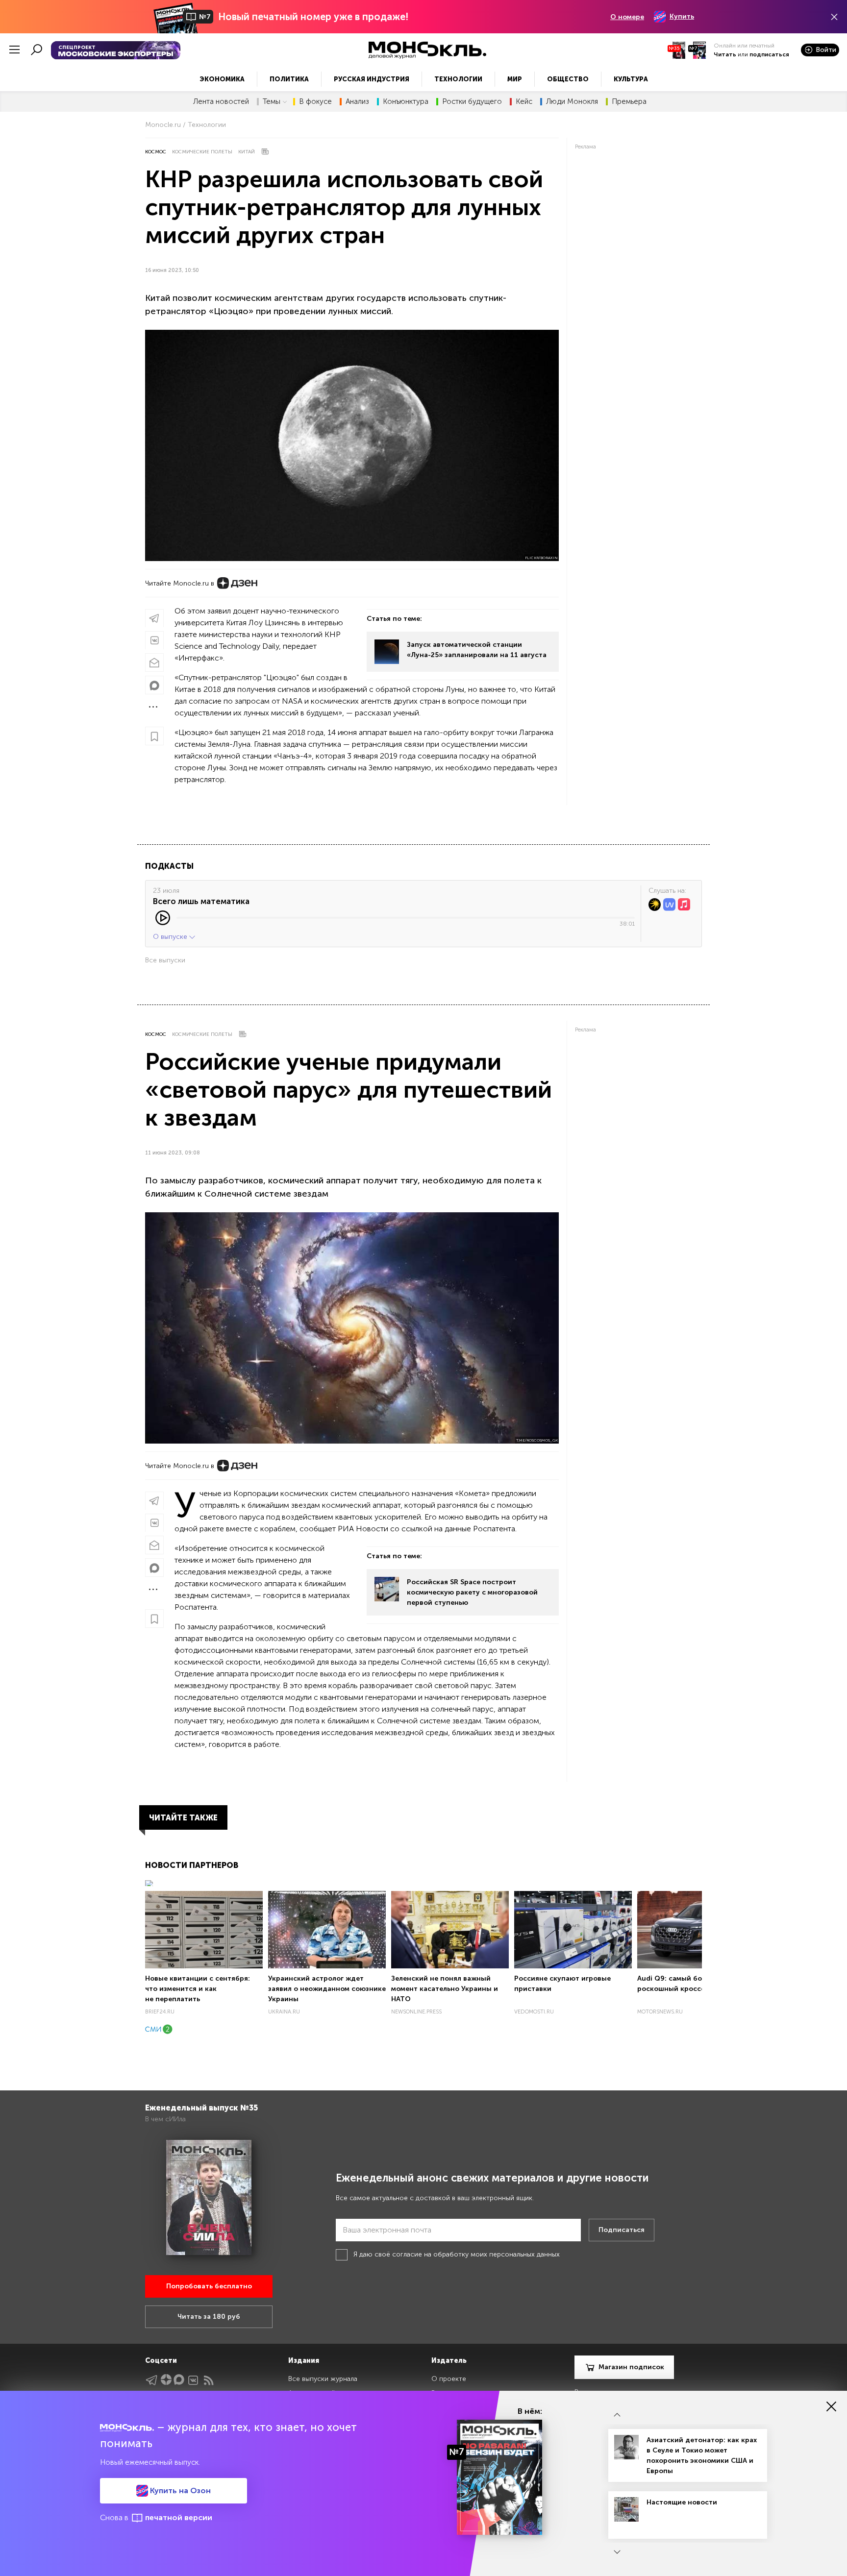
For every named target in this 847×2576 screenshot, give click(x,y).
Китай (247, 152)
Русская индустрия (372, 79)
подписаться (769, 54)
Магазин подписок (631, 2367)
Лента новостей (221, 102)
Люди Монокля (572, 102)
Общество (568, 79)
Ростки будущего (472, 102)
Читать (725, 54)
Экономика (222, 79)
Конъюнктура (406, 102)
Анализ (357, 102)
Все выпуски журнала (323, 2379)
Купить (682, 16)
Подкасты (169, 866)
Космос (156, 152)
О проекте (449, 2379)
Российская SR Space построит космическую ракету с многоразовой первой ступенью (472, 1592)
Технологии (458, 79)
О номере (627, 17)
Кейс (524, 102)
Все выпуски (165, 960)
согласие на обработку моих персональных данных (476, 2254)
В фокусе (315, 102)
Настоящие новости (682, 2502)
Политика (289, 79)
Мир (515, 79)
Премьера (629, 102)
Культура (631, 79)
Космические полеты (202, 152)
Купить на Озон (179, 2490)
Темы (272, 102)
